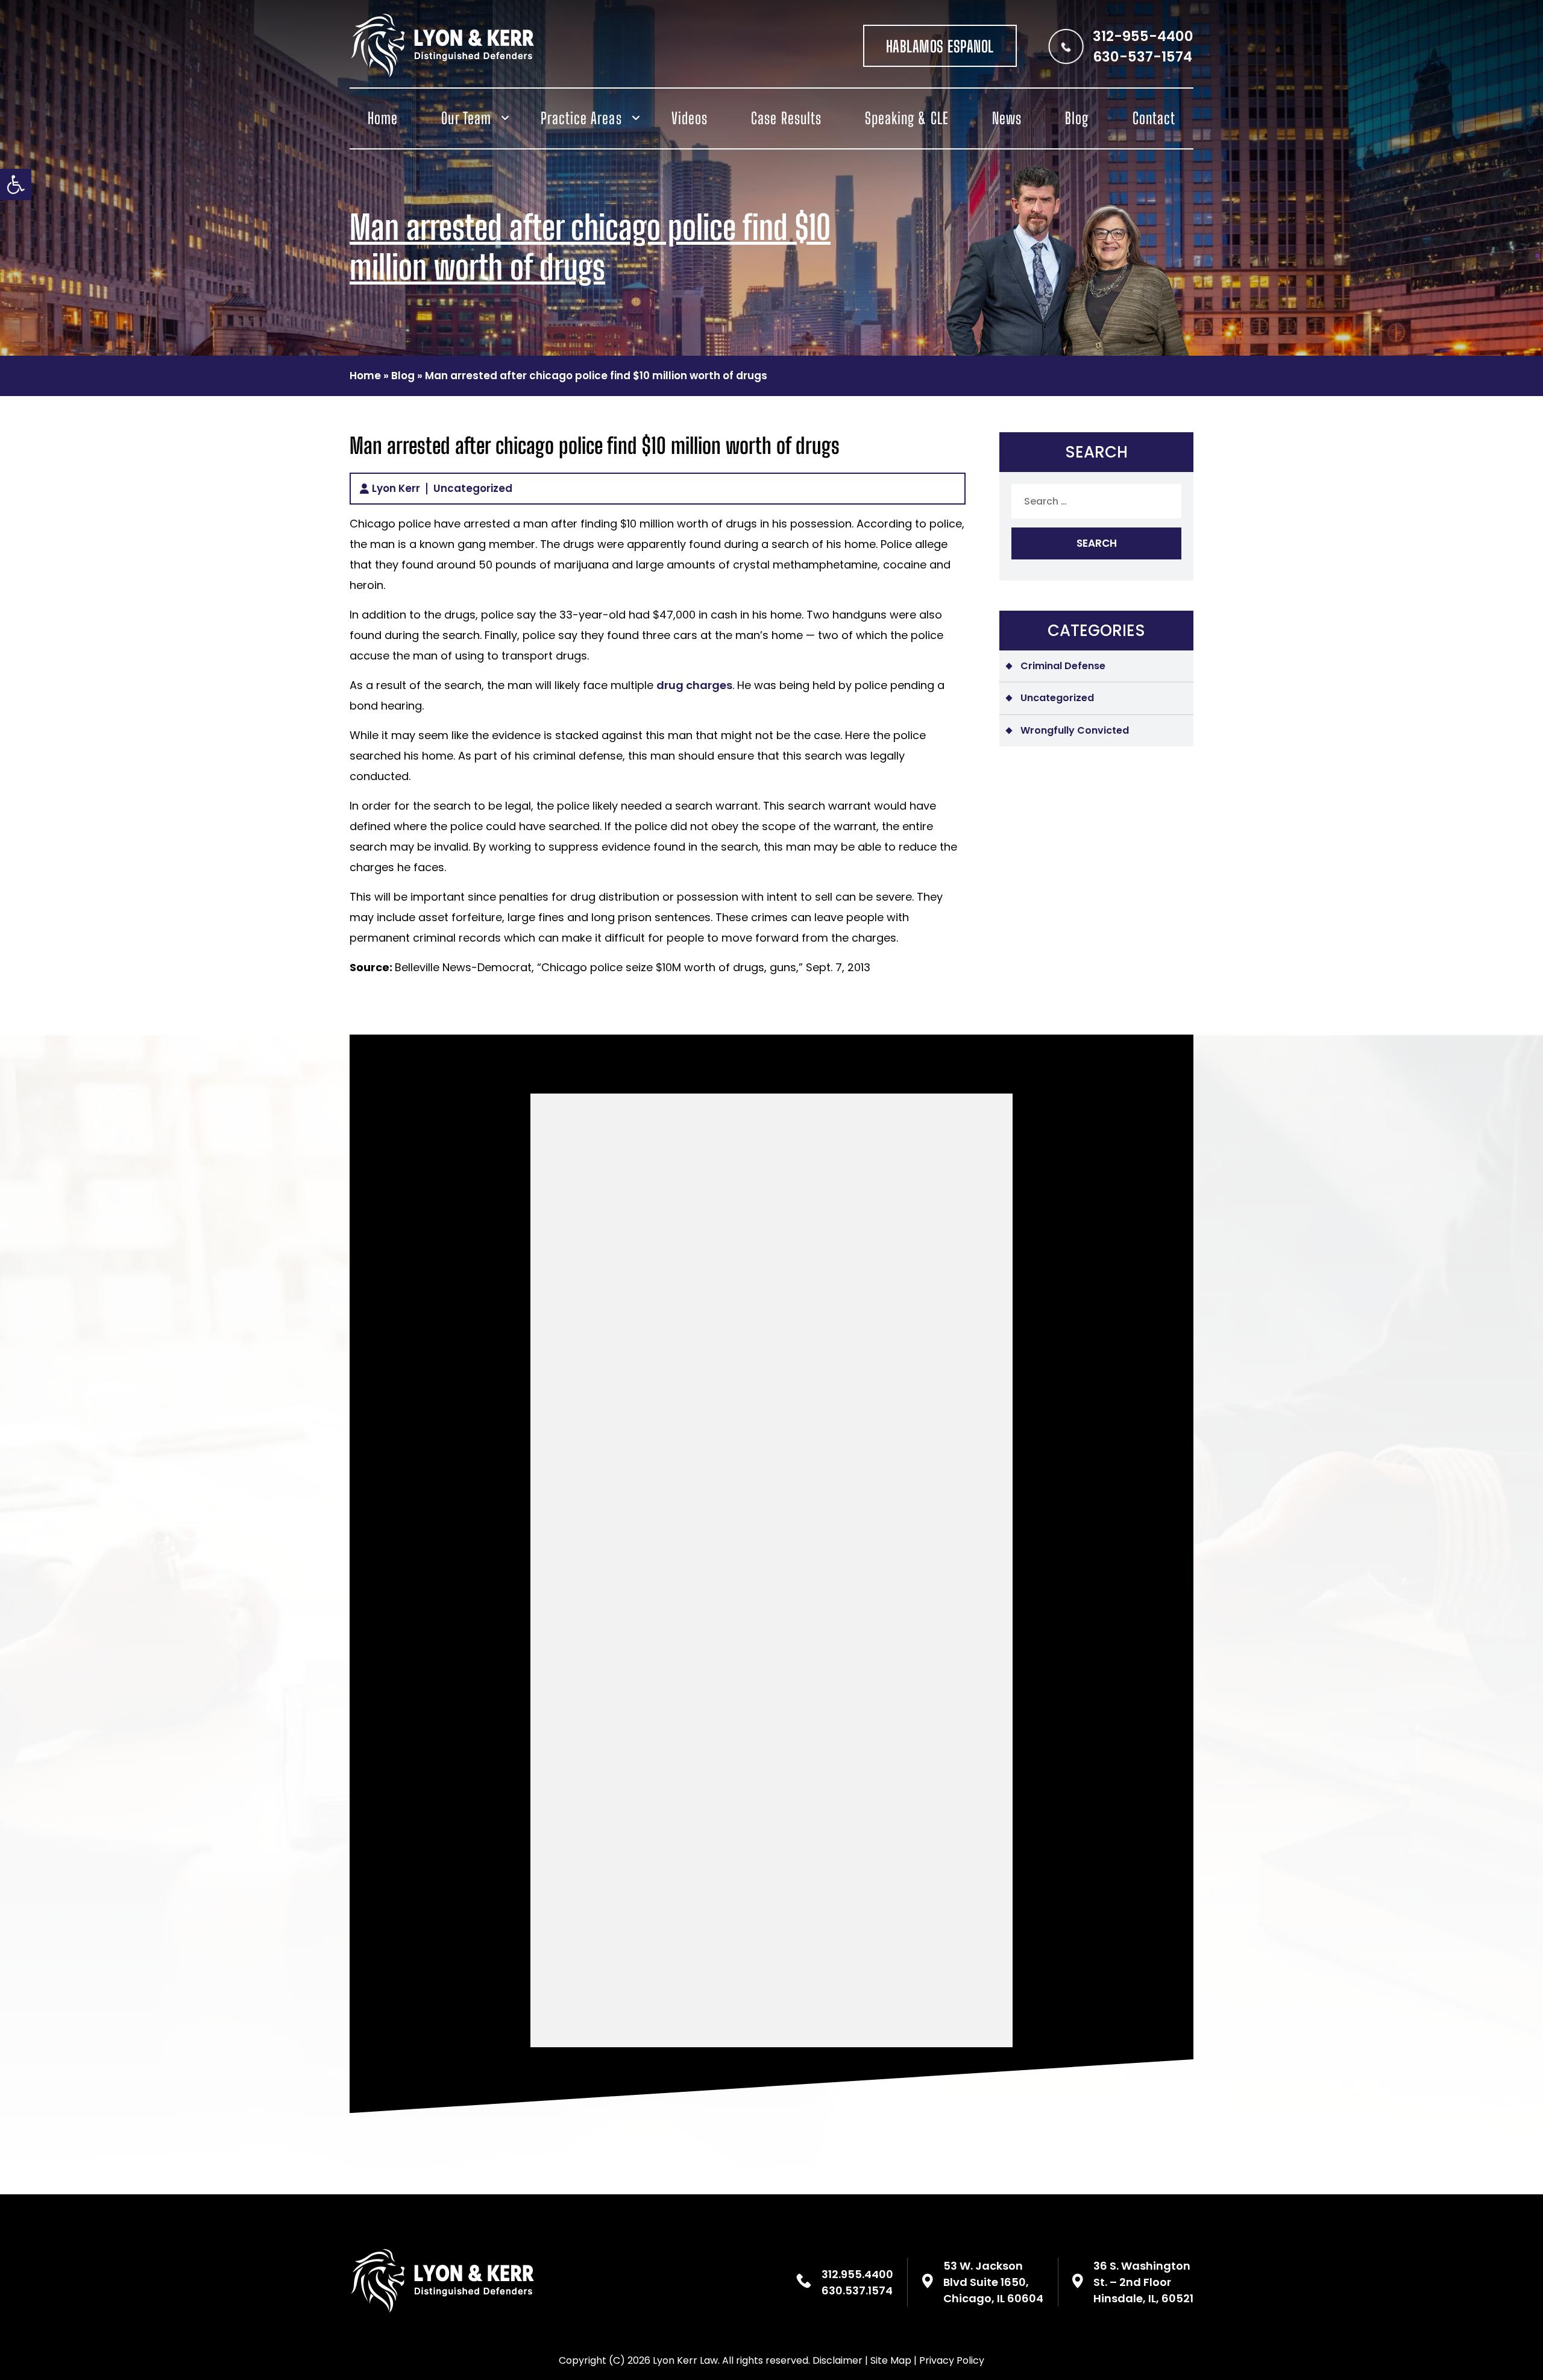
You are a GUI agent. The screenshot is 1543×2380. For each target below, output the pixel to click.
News (1007, 118)
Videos (690, 118)
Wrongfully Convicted (1075, 730)
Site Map (891, 2360)
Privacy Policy (952, 2360)
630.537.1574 (857, 2290)
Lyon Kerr (396, 489)
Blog (1077, 118)
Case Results (786, 118)
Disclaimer (837, 2360)
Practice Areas (581, 118)
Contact (1154, 118)
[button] (16, 184)
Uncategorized (473, 489)
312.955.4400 (857, 2274)
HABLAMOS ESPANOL (940, 46)
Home (383, 118)
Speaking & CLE (907, 118)
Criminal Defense (1063, 666)
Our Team (466, 118)
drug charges (694, 685)
